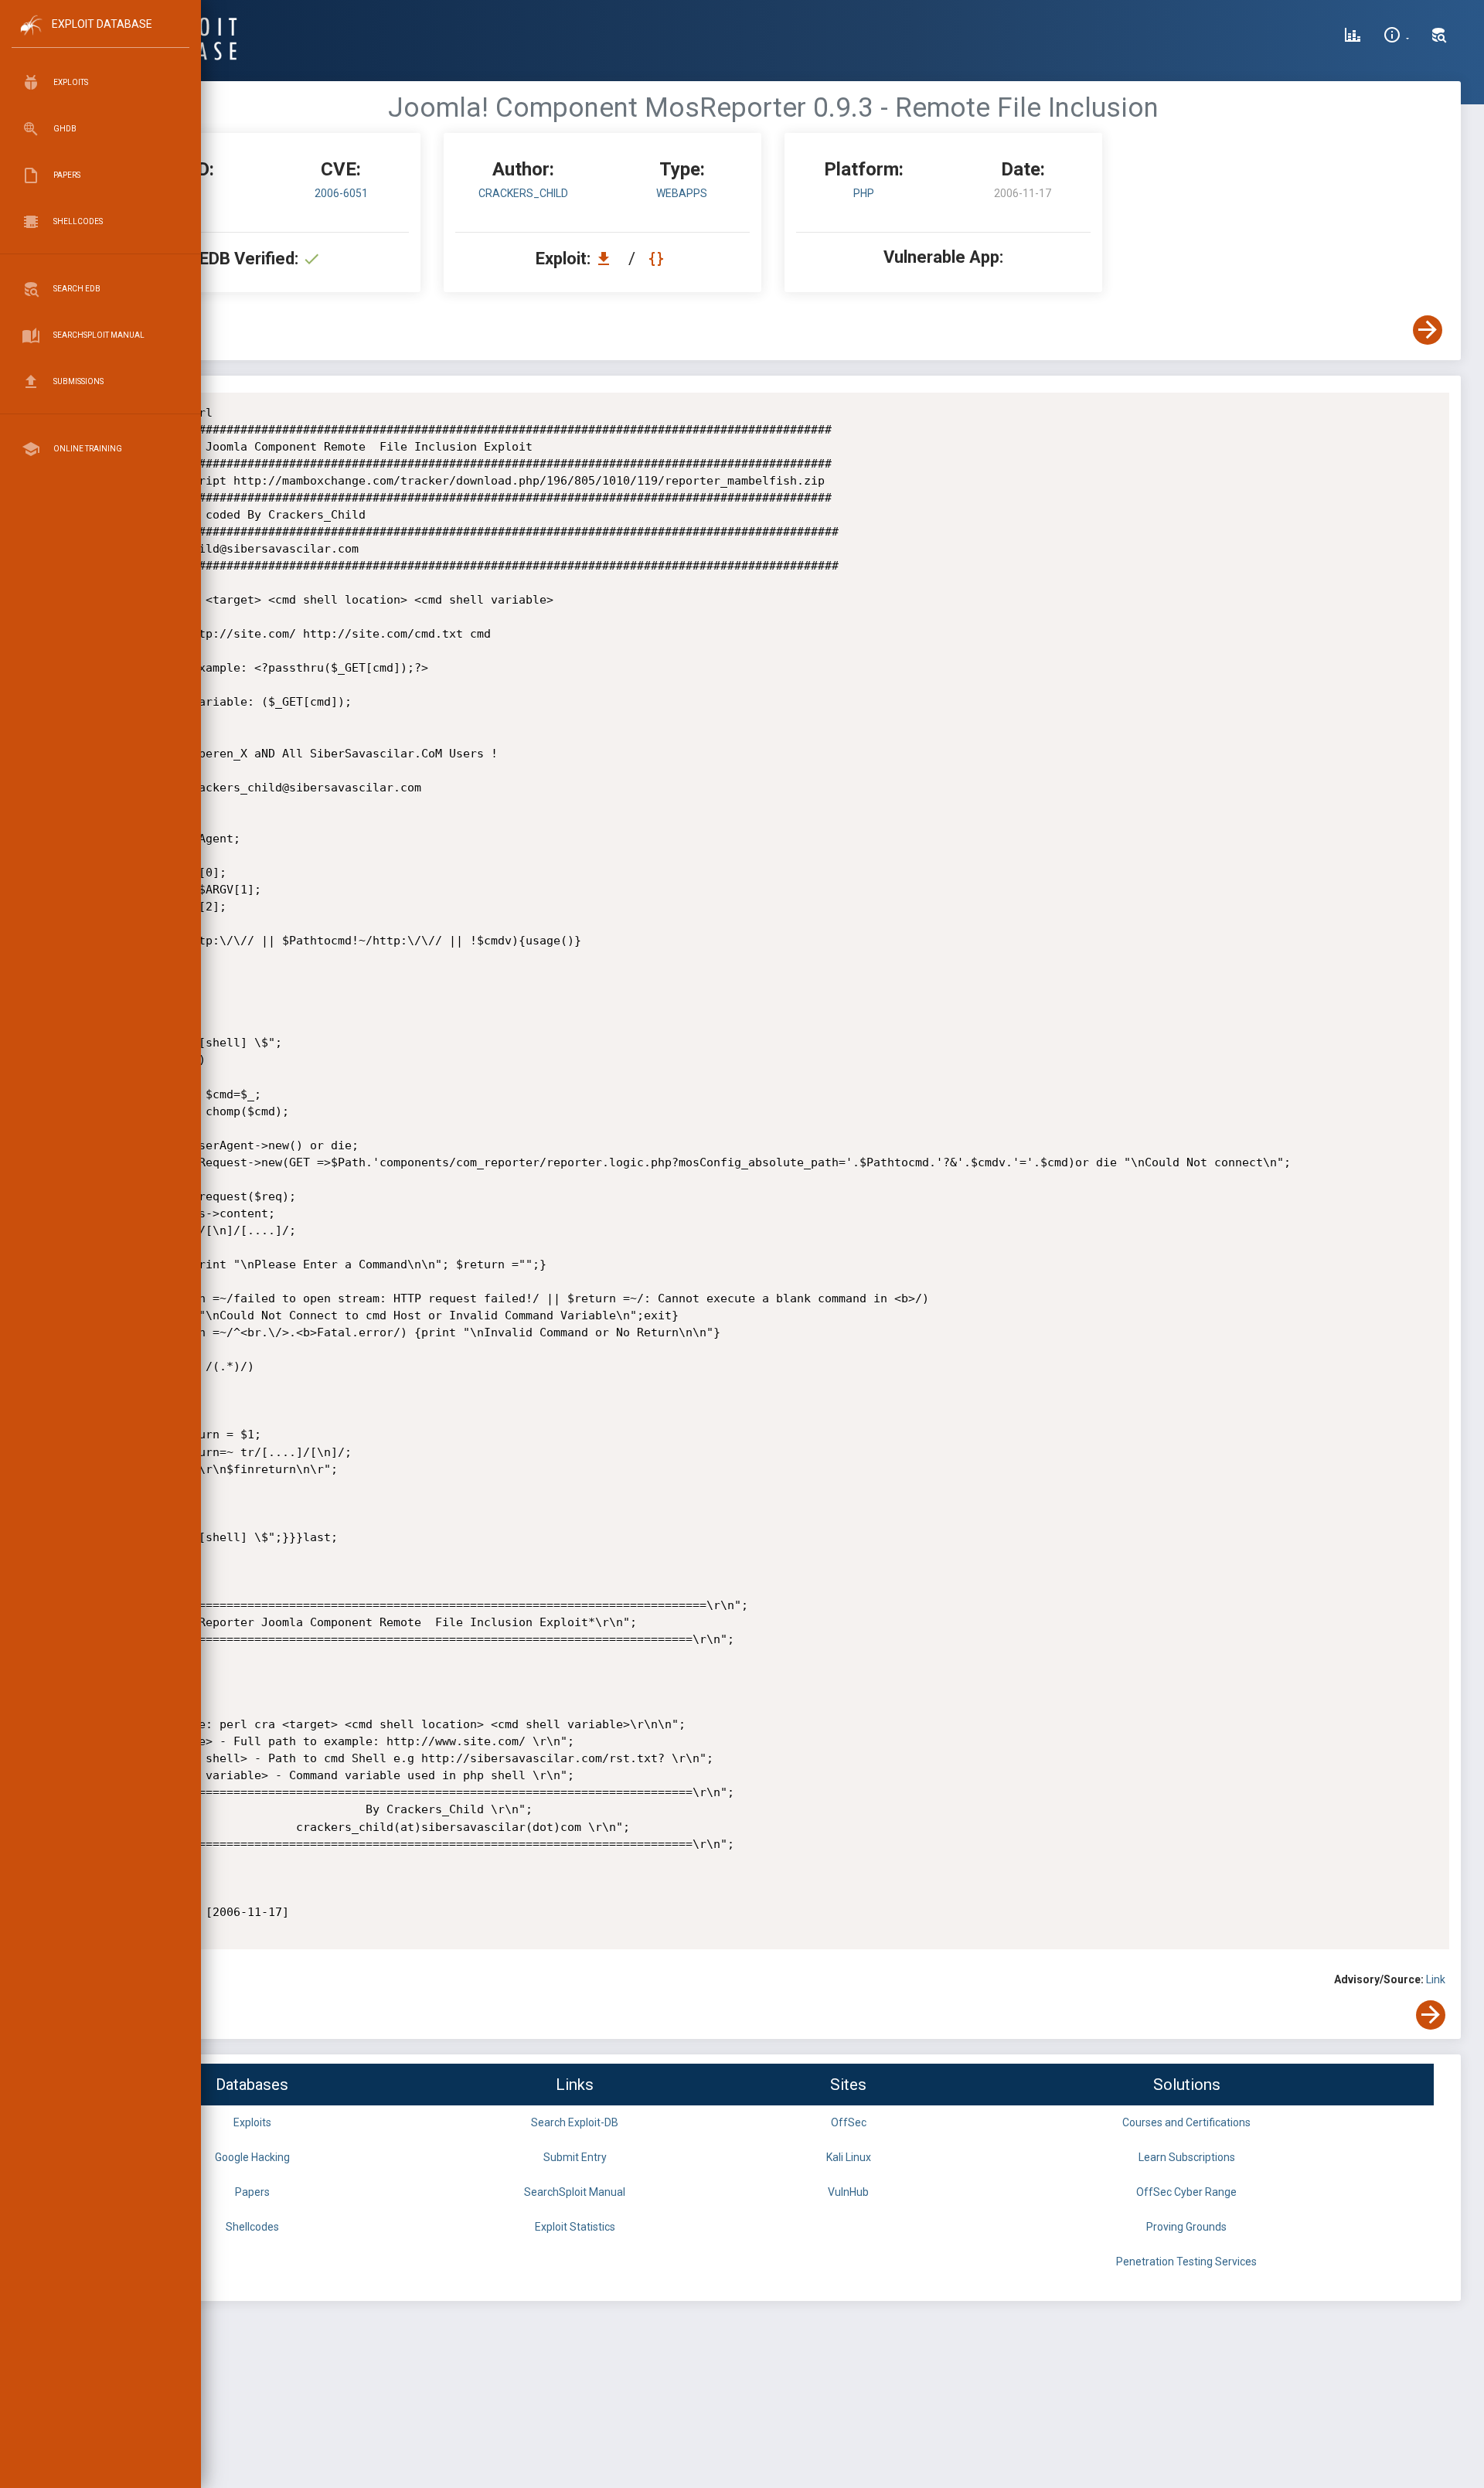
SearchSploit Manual (575, 2192)
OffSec (849, 2122)
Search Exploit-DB (575, 2122)
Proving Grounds (1186, 2227)
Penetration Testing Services (1186, 2262)
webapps (682, 193)
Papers (252, 2192)
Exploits (252, 2122)
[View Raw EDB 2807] (658, 259)
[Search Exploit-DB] (1439, 37)
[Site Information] (1396, 37)
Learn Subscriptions (1187, 2157)
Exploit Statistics (575, 2227)
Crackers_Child (523, 193)
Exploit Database (102, 24)
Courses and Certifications (1186, 2122)
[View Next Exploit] (1428, 330)
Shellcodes (252, 2227)
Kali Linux (849, 2157)
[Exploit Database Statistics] (1353, 37)
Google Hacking (252, 2157)
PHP (864, 193)
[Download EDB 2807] (608, 259)
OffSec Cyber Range (1186, 2192)
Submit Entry (575, 2157)
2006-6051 (341, 193)
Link (1436, 1979)
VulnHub (848, 2192)
